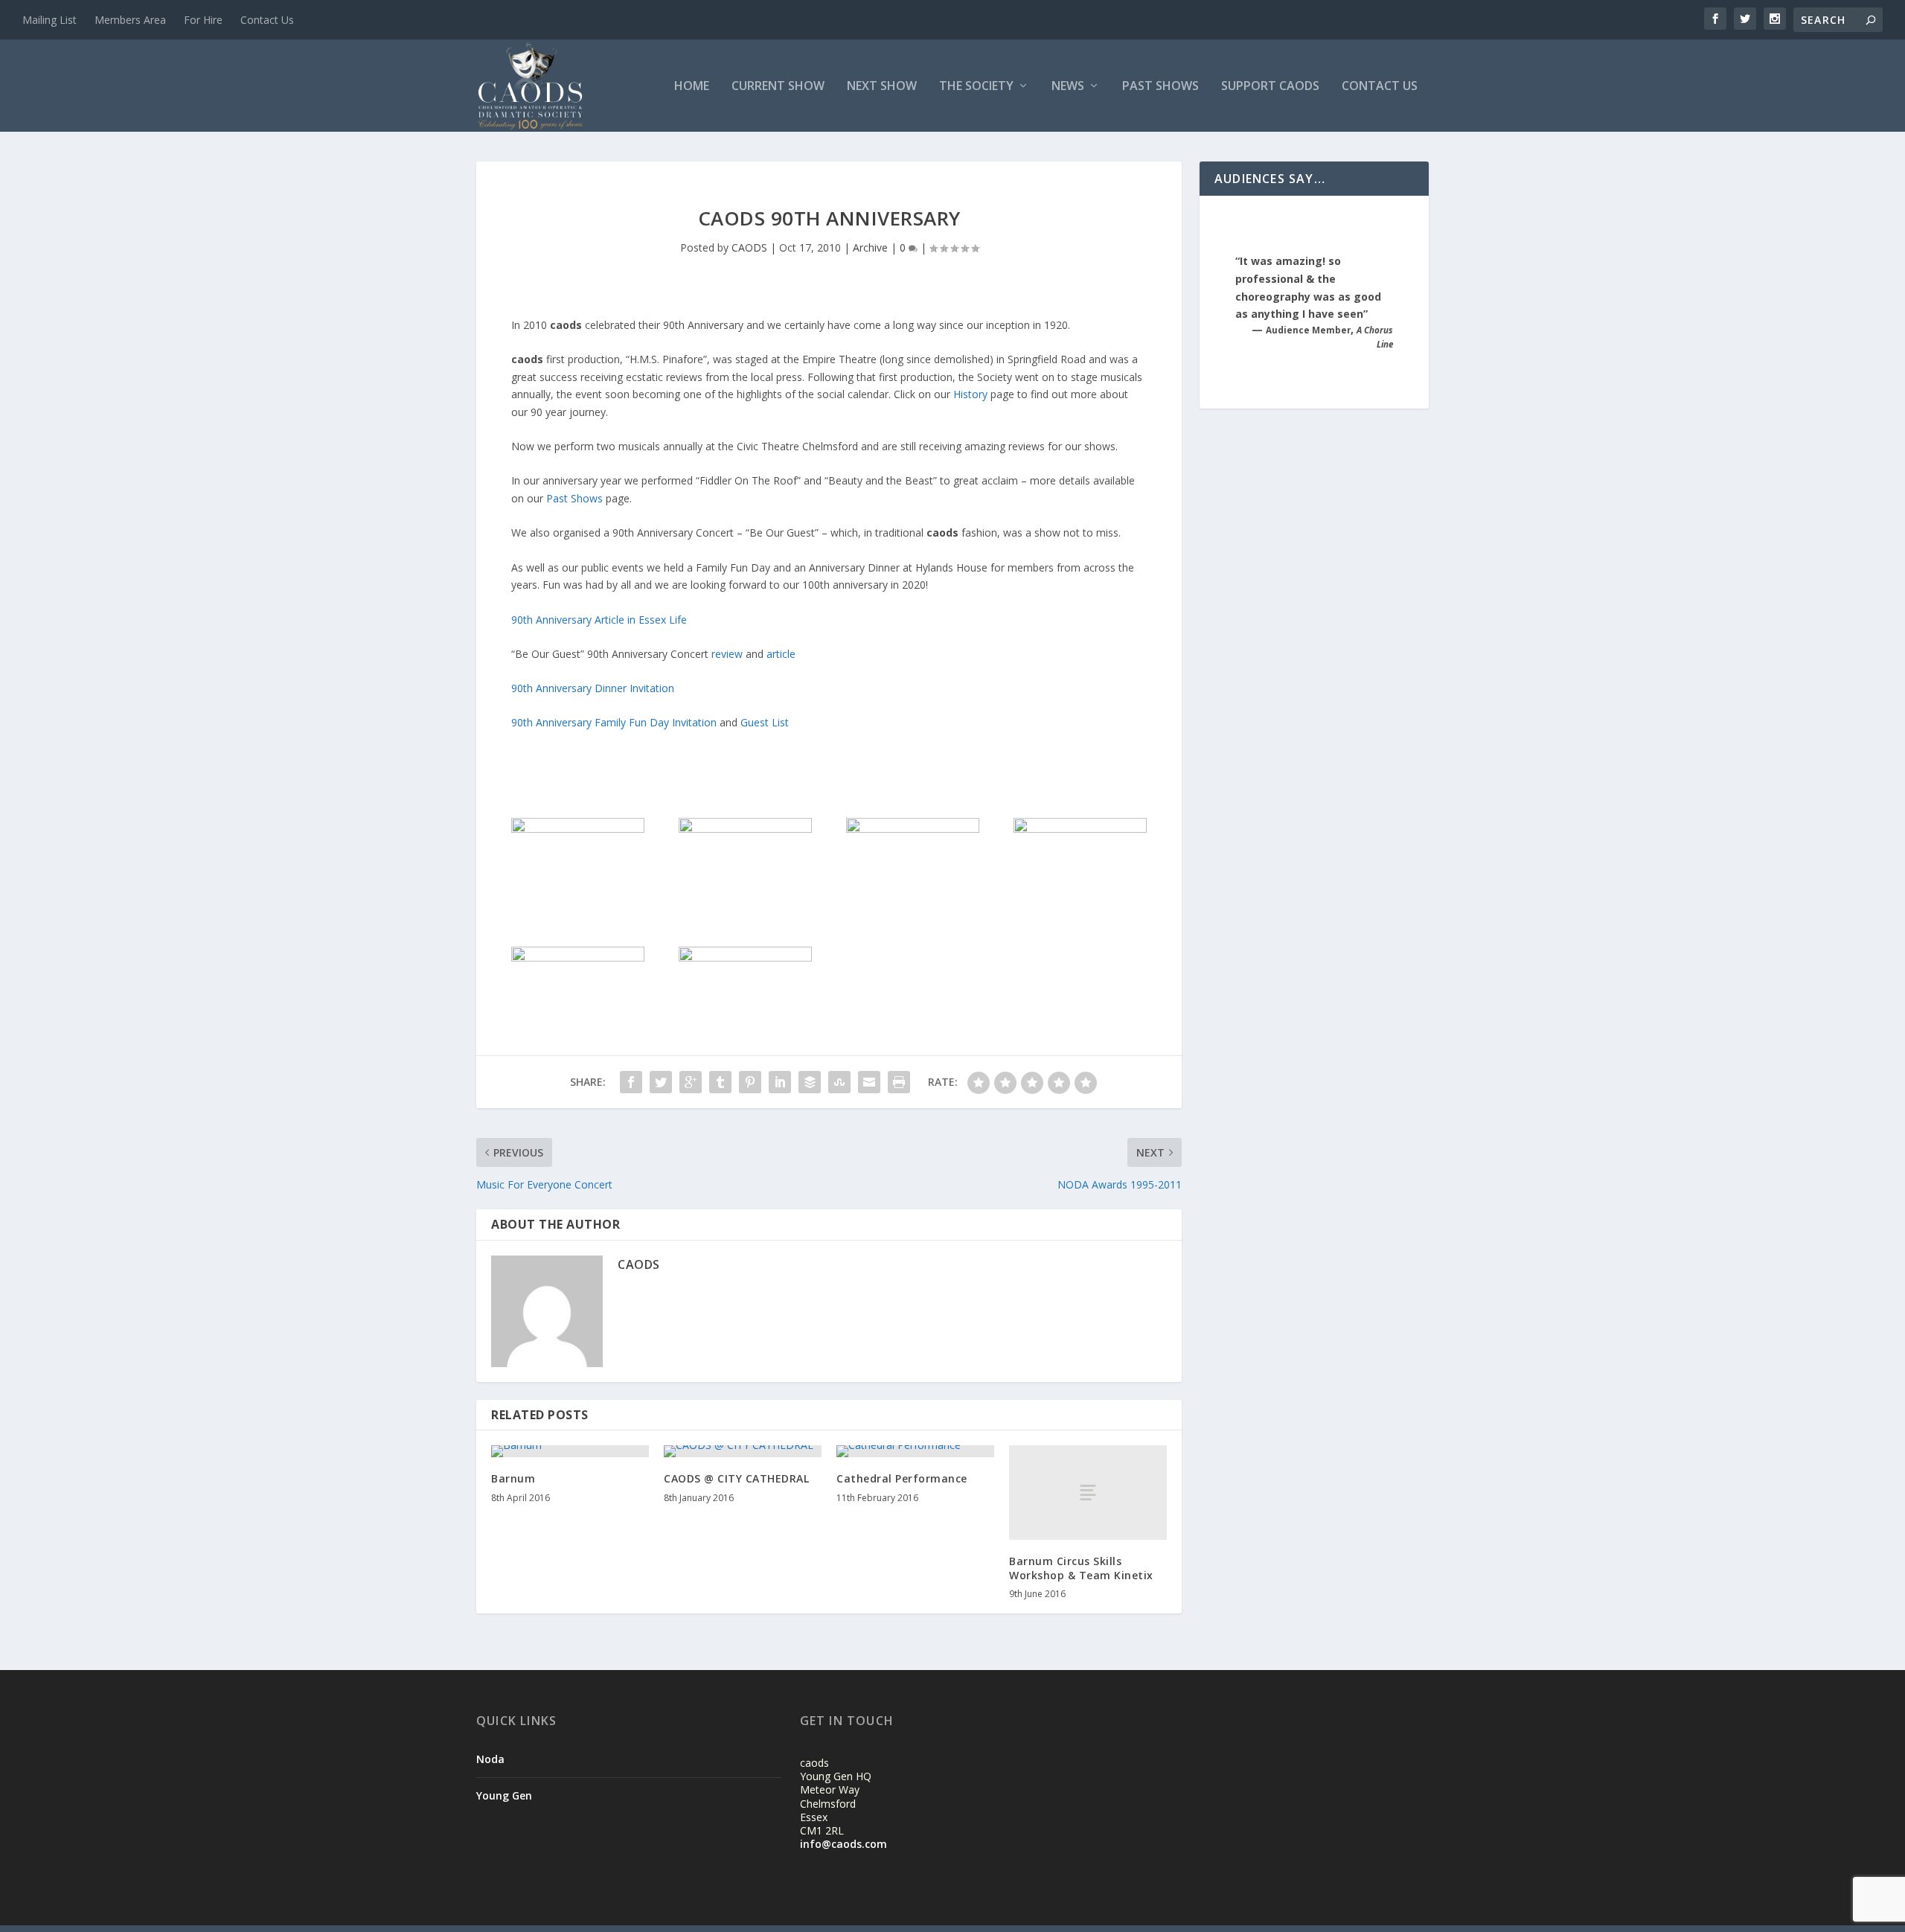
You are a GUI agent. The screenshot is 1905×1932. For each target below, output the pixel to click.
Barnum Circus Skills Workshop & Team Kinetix (1081, 1568)
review (729, 654)
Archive (870, 247)
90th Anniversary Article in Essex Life (599, 620)
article (781, 654)
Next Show (882, 87)
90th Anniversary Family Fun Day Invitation (614, 722)
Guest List (765, 722)
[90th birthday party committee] (1080, 829)
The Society (976, 87)
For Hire (203, 20)
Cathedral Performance (902, 1478)
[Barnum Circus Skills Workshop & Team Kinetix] (1088, 1493)
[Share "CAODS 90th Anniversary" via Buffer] (810, 1082)
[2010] (577, 829)
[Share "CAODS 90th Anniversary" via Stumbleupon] (839, 1082)
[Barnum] (570, 1451)
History (972, 394)
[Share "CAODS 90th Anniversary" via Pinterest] (750, 1082)
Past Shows (1160, 87)
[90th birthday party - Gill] (912, 829)
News (1068, 87)
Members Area (130, 20)
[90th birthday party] (745, 957)
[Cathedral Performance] (915, 1451)
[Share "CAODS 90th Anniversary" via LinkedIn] (780, 1082)
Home (692, 87)
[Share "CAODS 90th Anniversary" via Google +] (691, 1082)
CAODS (749, 247)
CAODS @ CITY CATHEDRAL (736, 1478)
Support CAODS (1270, 87)
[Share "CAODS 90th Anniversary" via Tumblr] (720, 1082)
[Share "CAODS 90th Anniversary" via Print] (899, 1082)
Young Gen (504, 1795)
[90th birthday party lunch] (577, 957)
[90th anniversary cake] (745, 829)
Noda (490, 1759)
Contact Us (267, 20)
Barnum (513, 1478)
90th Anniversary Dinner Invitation (593, 688)
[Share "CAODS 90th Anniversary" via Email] (869, 1082)
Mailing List (49, 20)
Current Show (778, 87)
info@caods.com (843, 1844)
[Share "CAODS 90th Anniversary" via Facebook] (631, 1082)
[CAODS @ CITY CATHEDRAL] (743, 1451)
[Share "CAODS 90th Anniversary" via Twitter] (661, 1082)
